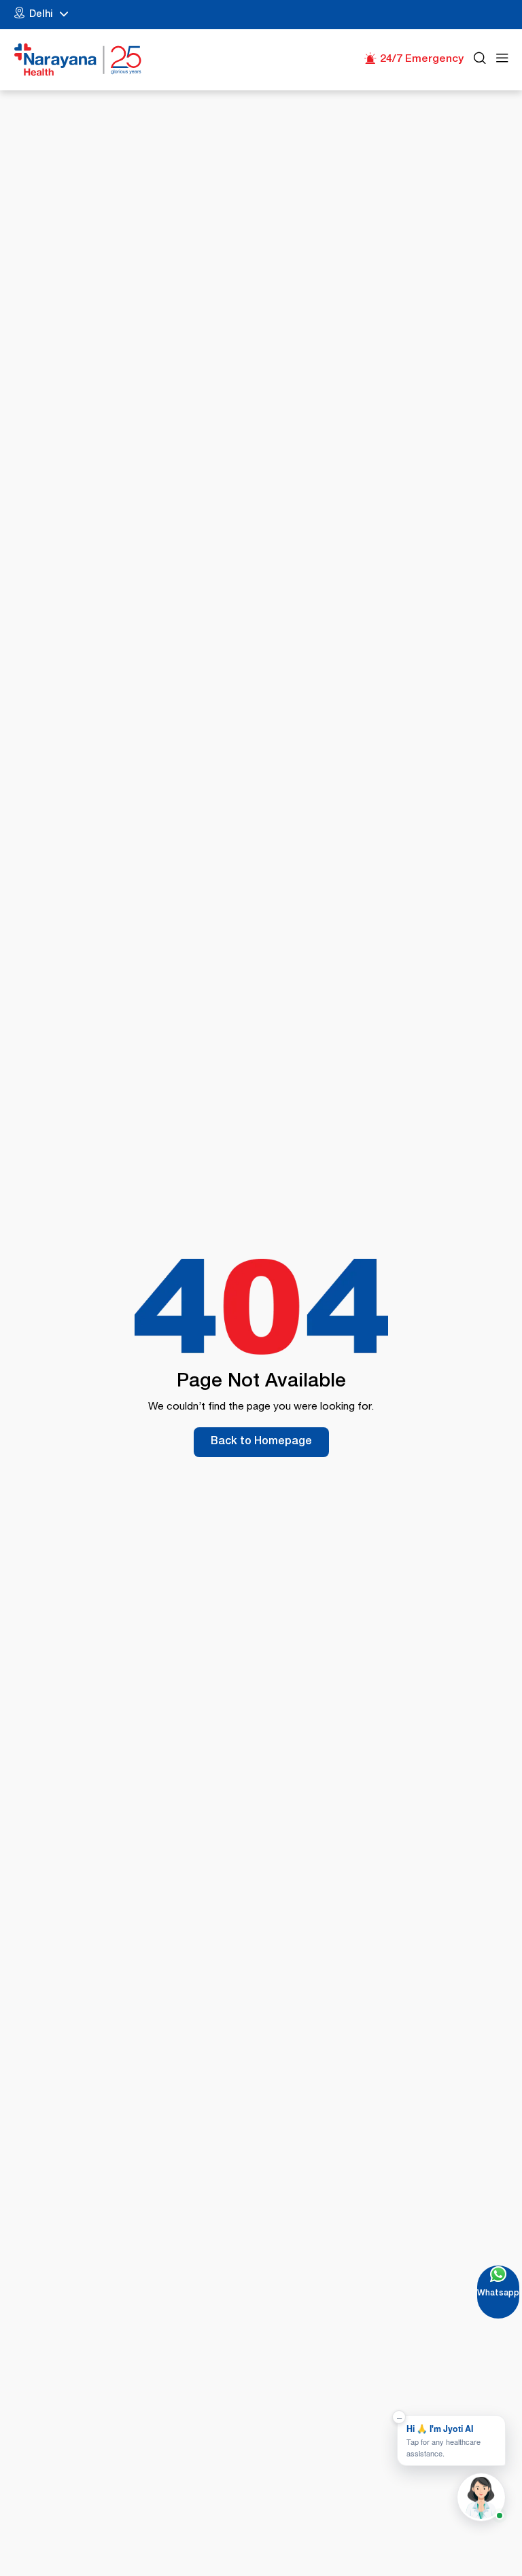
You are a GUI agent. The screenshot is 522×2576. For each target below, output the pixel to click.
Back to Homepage (261, 1442)
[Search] (480, 60)
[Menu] (502, 60)
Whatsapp (498, 2294)
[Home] (78, 60)
